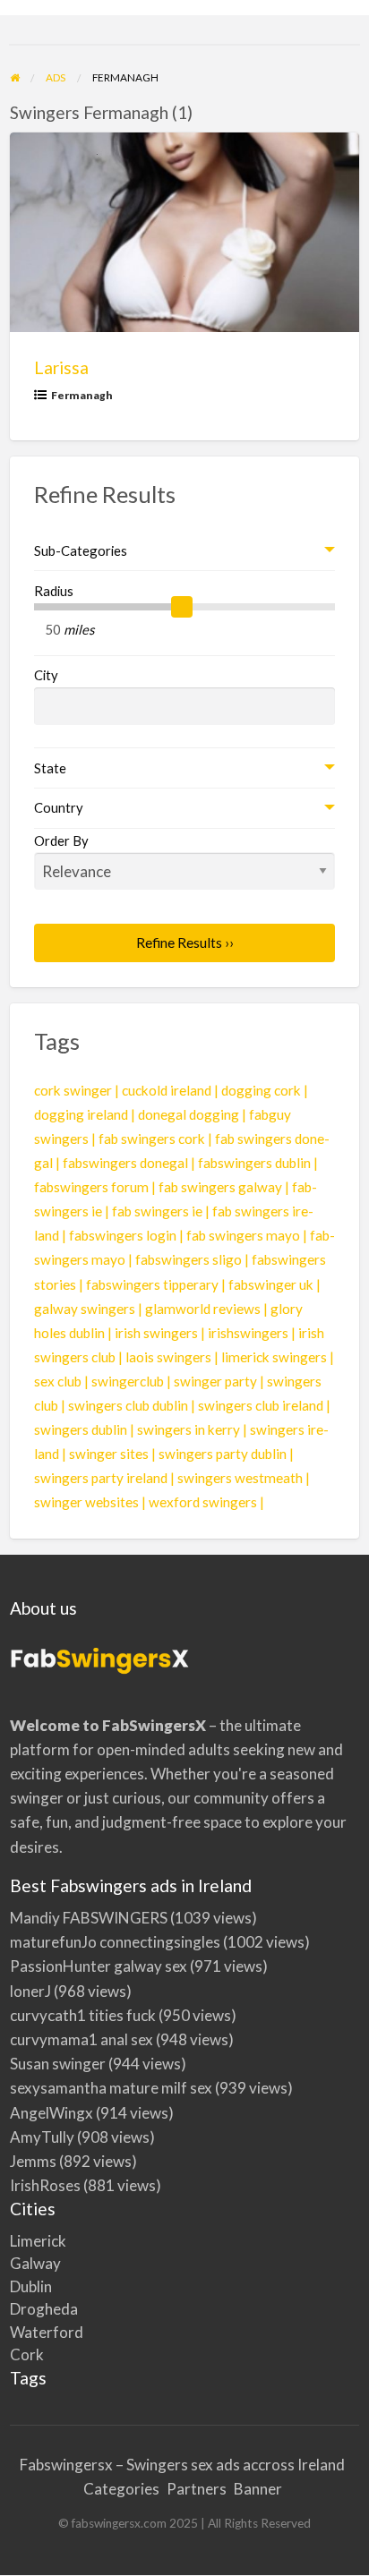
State (50, 768)
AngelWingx (51, 2113)
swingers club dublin (128, 1405)
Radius (54, 591)
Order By (61, 840)
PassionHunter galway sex (99, 1966)
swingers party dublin (223, 1454)
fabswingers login (123, 1235)
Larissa (61, 367)
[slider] (182, 607)
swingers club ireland (261, 1405)
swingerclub (128, 1381)
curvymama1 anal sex (82, 2039)
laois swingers (168, 1357)
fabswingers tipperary (152, 1284)
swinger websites (86, 1502)
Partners (197, 2489)
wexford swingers (203, 1502)
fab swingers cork (152, 1139)
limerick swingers (274, 1357)
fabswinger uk (271, 1284)
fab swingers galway (220, 1187)
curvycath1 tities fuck (83, 2015)
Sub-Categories (81, 550)
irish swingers (156, 1333)
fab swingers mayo (243, 1235)
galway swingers (85, 1309)
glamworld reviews (203, 1309)
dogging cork (261, 1090)
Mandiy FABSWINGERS (89, 1918)
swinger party (215, 1381)
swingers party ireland (101, 1478)
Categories (121, 2489)
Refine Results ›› (185, 943)
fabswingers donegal (125, 1163)
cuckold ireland (167, 1090)
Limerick (38, 2241)
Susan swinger (58, 2064)
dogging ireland (81, 1114)
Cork (27, 2354)
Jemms (33, 2161)
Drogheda (44, 2309)
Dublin (31, 2286)
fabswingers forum (91, 1187)
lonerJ (30, 1991)
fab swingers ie (157, 1211)
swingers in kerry (189, 1429)
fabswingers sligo (189, 1259)
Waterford (47, 2332)
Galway (35, 2263)
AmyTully (42, 2137)
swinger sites (109, 1454)
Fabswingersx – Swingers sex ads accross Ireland (182, 2465)
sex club (58, 1381)
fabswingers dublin (254, 1163)
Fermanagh (82, 395)
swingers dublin (81, 1429)
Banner (258, 2489)
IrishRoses (45, 2185)
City (46, 675)
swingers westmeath (240, 1478)
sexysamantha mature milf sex (111, 2088)
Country (59, 807)
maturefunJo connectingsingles (115, 1942)
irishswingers (248, 1333)
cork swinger (73, 1090)
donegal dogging (189, 1114)
